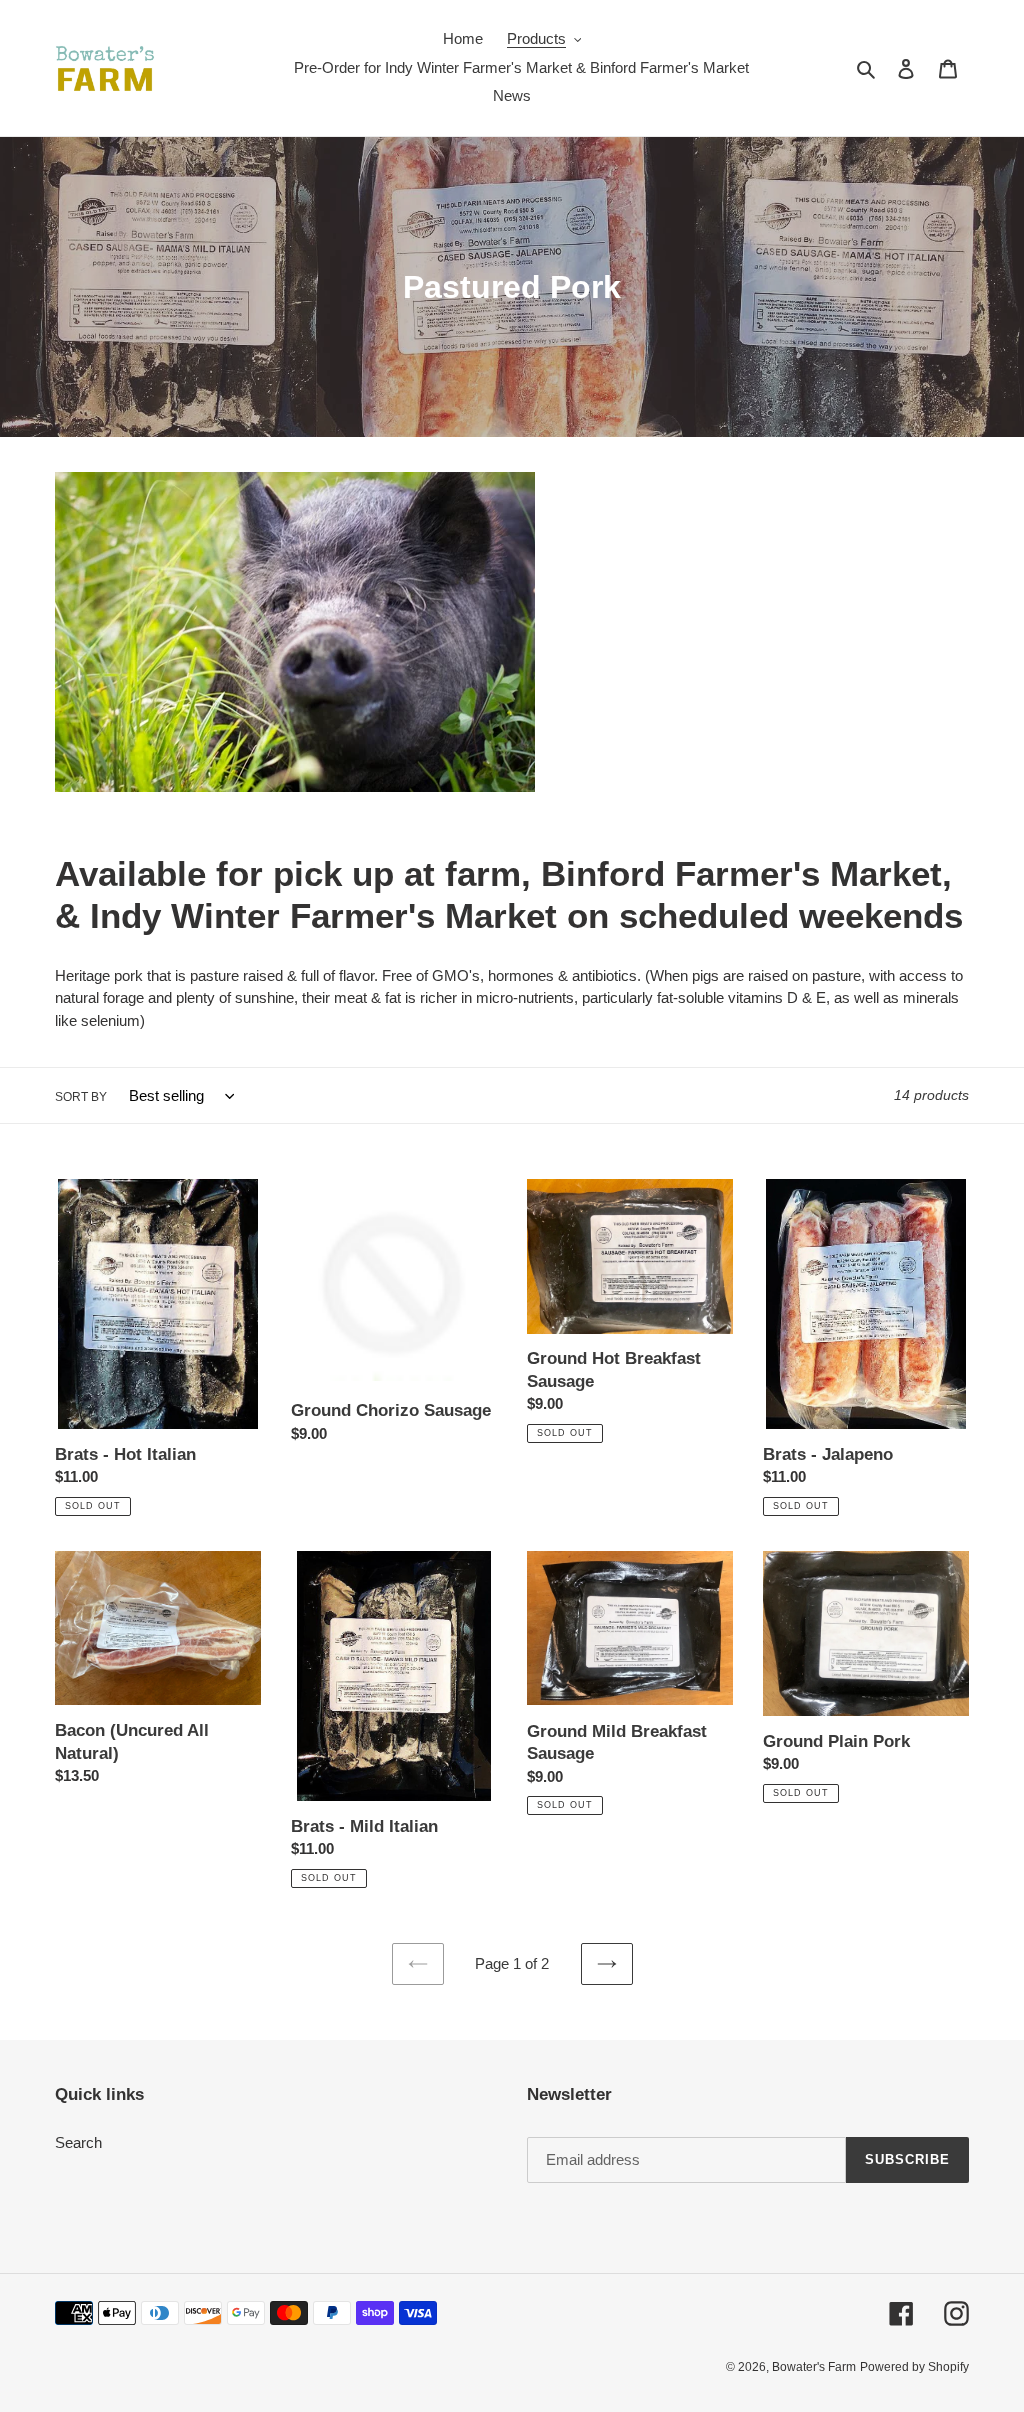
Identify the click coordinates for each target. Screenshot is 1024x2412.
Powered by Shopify (914, 2367)
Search (78, 2142)
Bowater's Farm (814, 2367)
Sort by (81, 1097)
